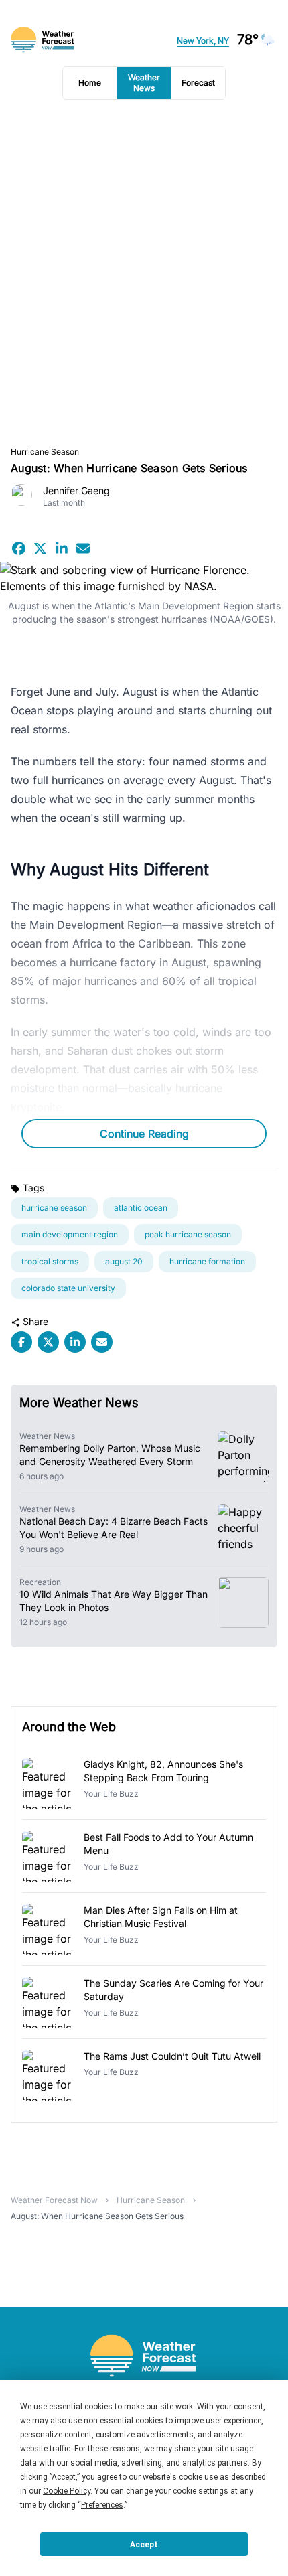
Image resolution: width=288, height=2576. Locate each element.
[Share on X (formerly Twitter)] (40, 548)
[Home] (144, 2356)
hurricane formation (207, 1261)
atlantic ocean (141, 1208)
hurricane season (54, 1208)
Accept (144, 2545)
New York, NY (203, 41)
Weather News (144, 83)
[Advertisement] (144, 273)
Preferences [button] (102, 2505)
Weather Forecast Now (54, 2200)
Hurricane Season (45, 452)
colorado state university (68, 1288)
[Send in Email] (83, 548)
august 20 (124, 1261)
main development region (70, 1234)
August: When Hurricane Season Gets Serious (97, 2216)
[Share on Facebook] (19, 548)
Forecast (198, 83)
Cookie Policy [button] (67, 2491)
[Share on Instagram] (62, 548)
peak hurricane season (188, 1234)
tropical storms (50, 1261)
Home (90, 83)
